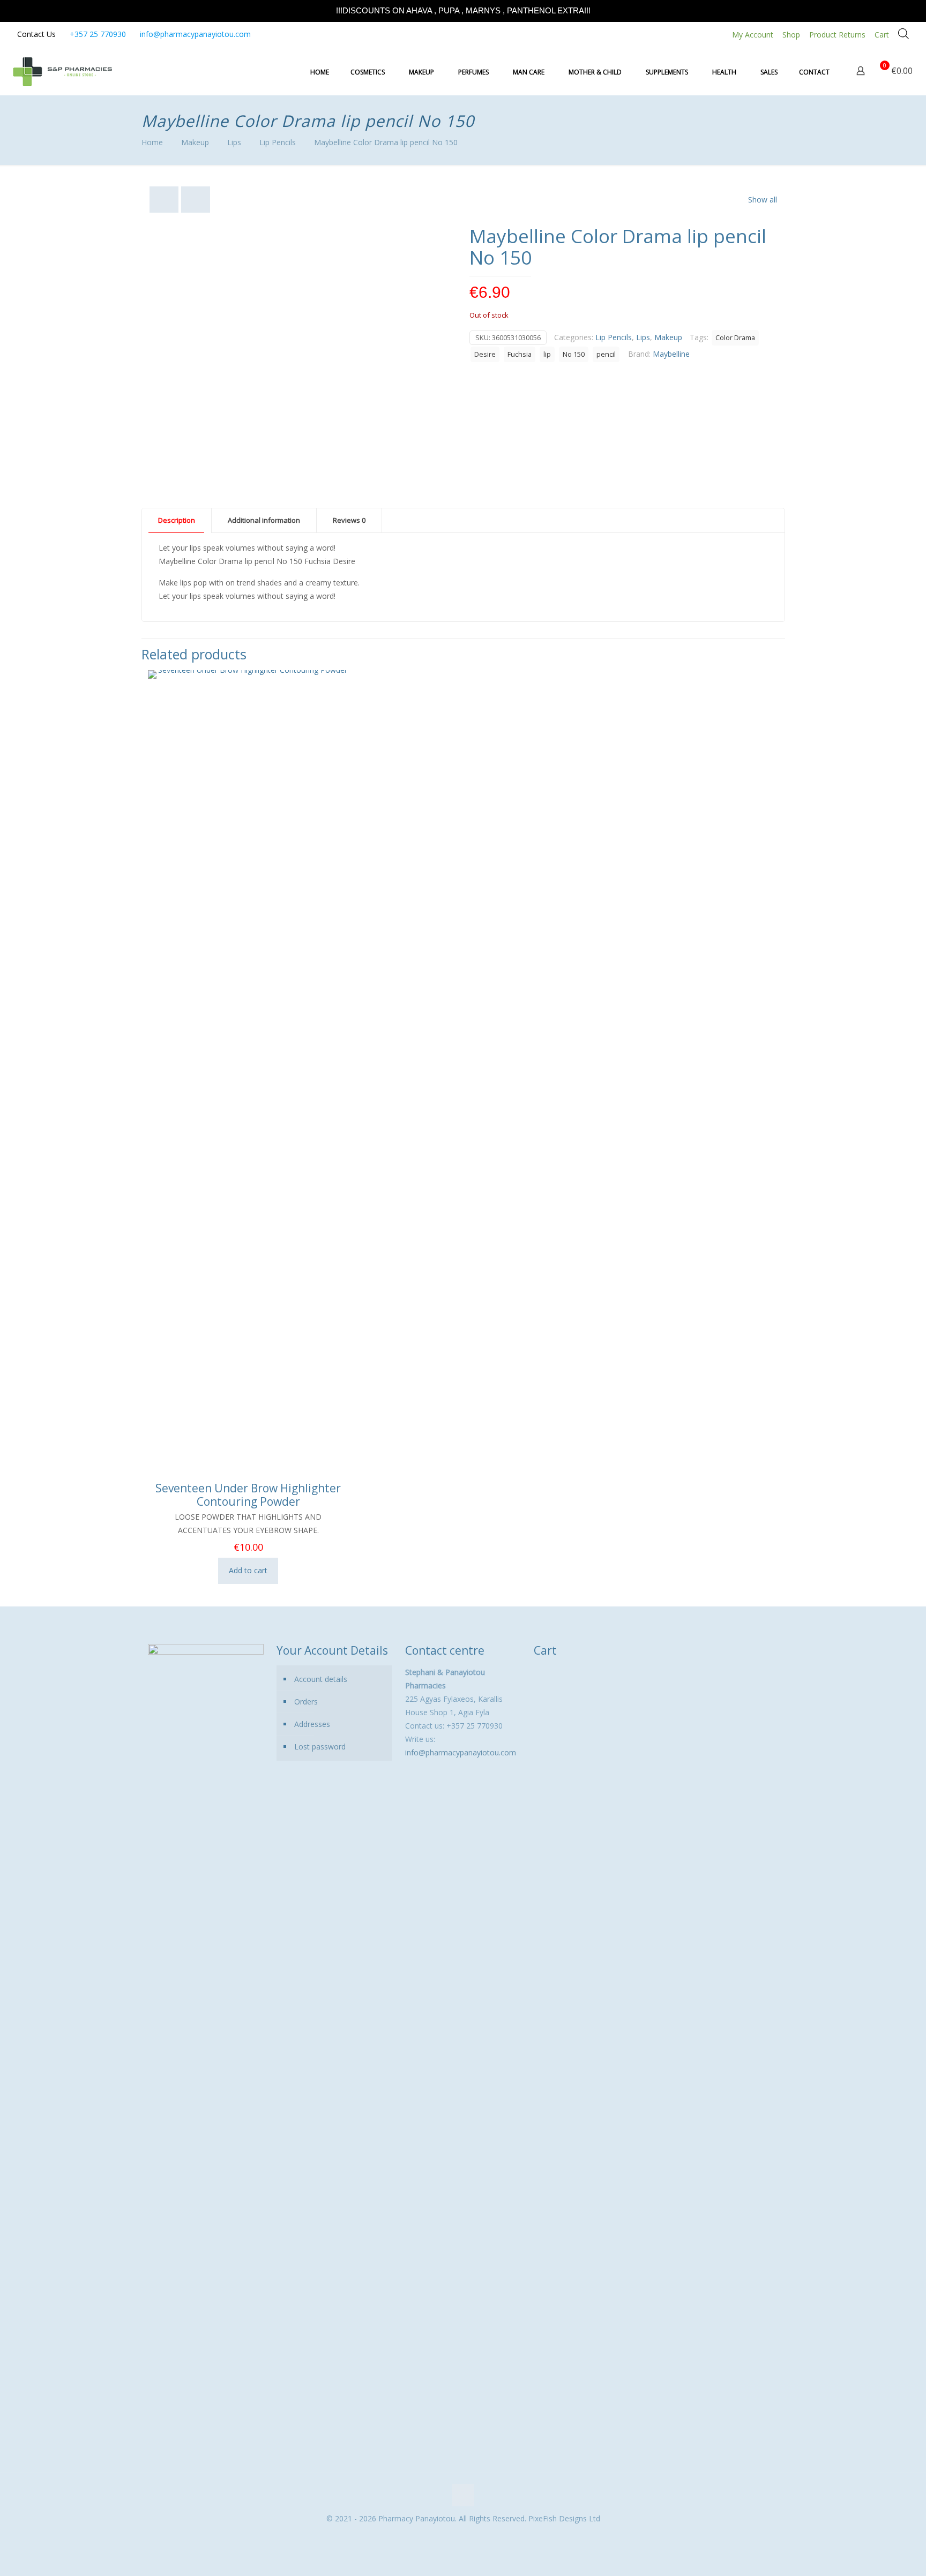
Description (177, 520)
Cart (882, 35)
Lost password (320, 1747)
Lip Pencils (278, 142)
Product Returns (837, 35)
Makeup (195, 142)
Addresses (312, 1724)
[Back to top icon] (463, 2495)
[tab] (177, 520)
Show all (763, 200)
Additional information (264, 520)
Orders (306, 1702)
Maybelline (671, 354)
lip (547, 354)
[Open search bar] (903, 33)
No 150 (574, 354)
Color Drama (735, 338)
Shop (791, 35)
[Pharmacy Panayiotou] (62, 71)
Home (152, 142)
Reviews (349, 520)
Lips (234, 142)
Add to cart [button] (248, 1570)
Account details (321, 1679)
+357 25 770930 (98, 34)
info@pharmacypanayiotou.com (195, 34)
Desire (485, 354)
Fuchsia (520, 354)
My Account (753, 35)
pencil (606, 354)
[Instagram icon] (469, 2537)
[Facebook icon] (457, 2537)
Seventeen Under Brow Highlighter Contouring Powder (248, 1495)
